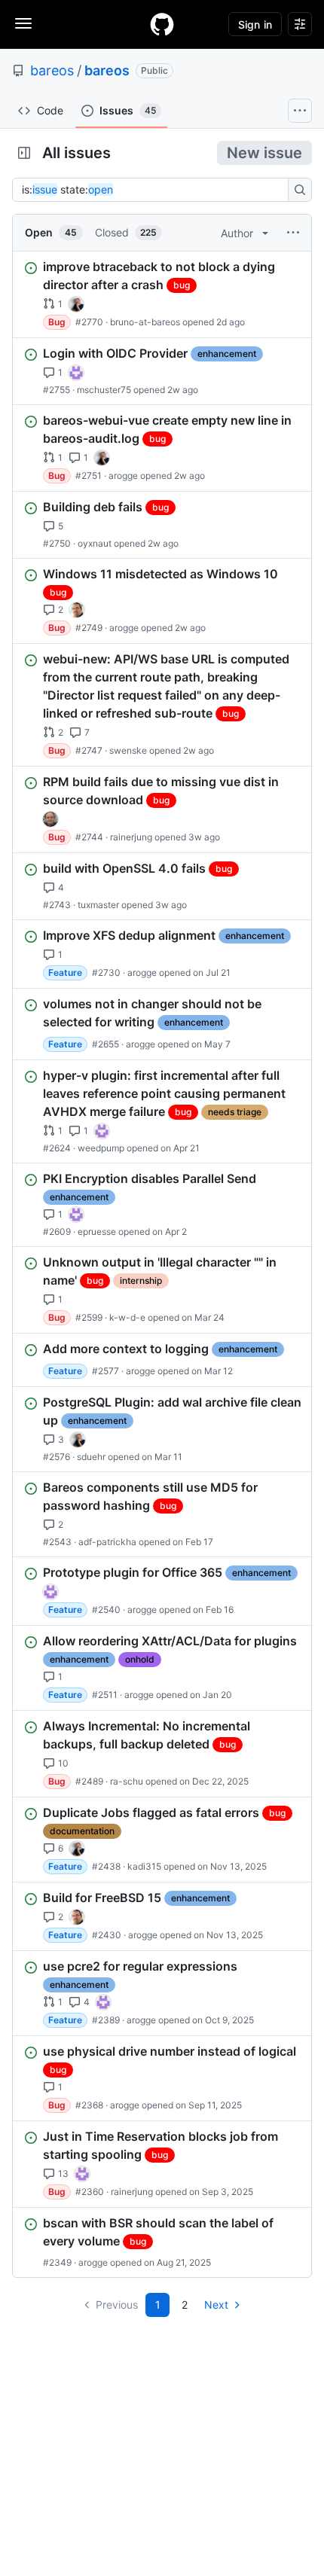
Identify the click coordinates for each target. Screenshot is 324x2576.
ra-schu (127, 1781)
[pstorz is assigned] (50, 819)
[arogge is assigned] (77, 610)
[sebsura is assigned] (76, 373)
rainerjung (131, 837)
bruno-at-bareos (145, 322)
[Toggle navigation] (23, 23)
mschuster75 (104, 390)
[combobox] (154, 190)
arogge (123, 476)
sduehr (91, 1457)
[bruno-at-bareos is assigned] (76, 304)
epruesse (97, 1232)
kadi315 (144, 1866)
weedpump (101, 1148)
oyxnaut (95, 543)
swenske (128, 750)
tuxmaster (98, 905)
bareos (52, 70)
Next (216, 2305)
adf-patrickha (107, 1542)
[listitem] (162, 294)
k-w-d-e (127, 1317)
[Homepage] (162, 24)
